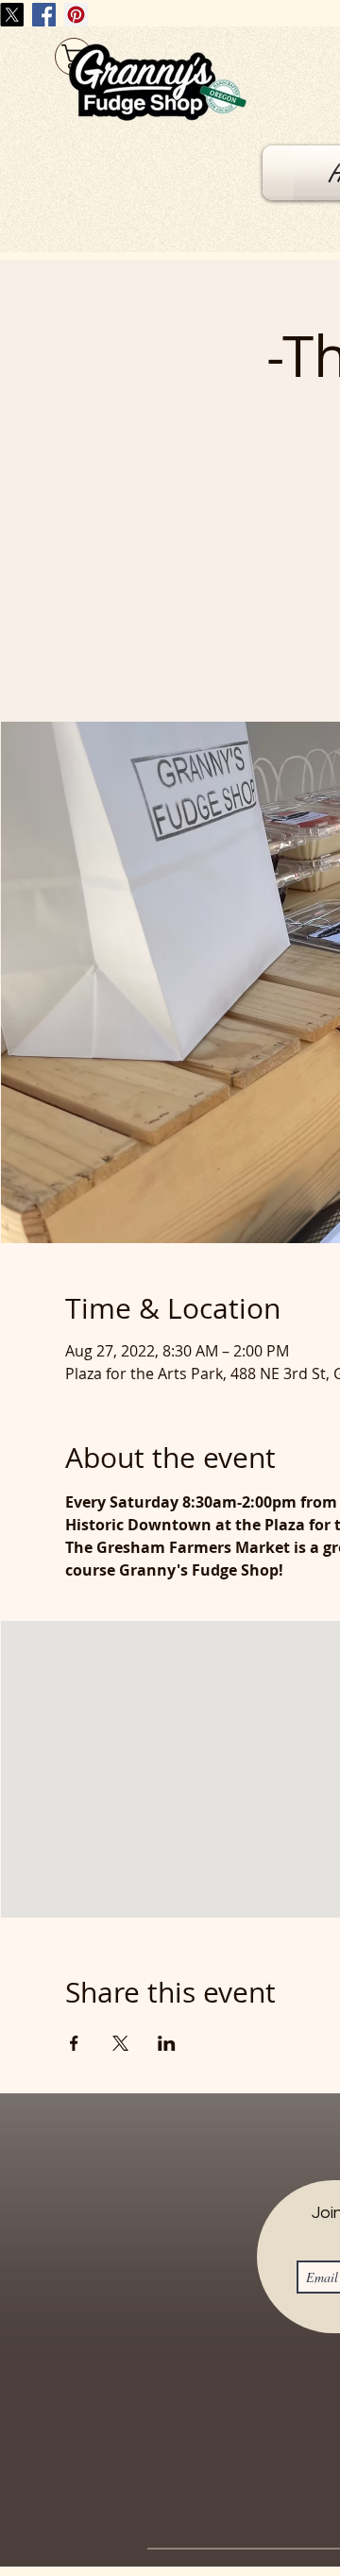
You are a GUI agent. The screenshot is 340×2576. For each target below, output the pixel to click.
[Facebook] (44, 15)
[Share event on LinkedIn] (167, 2043)
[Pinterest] (76, 15)
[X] (12, 15)
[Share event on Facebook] (74, 2043)
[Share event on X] (120, 2043)
